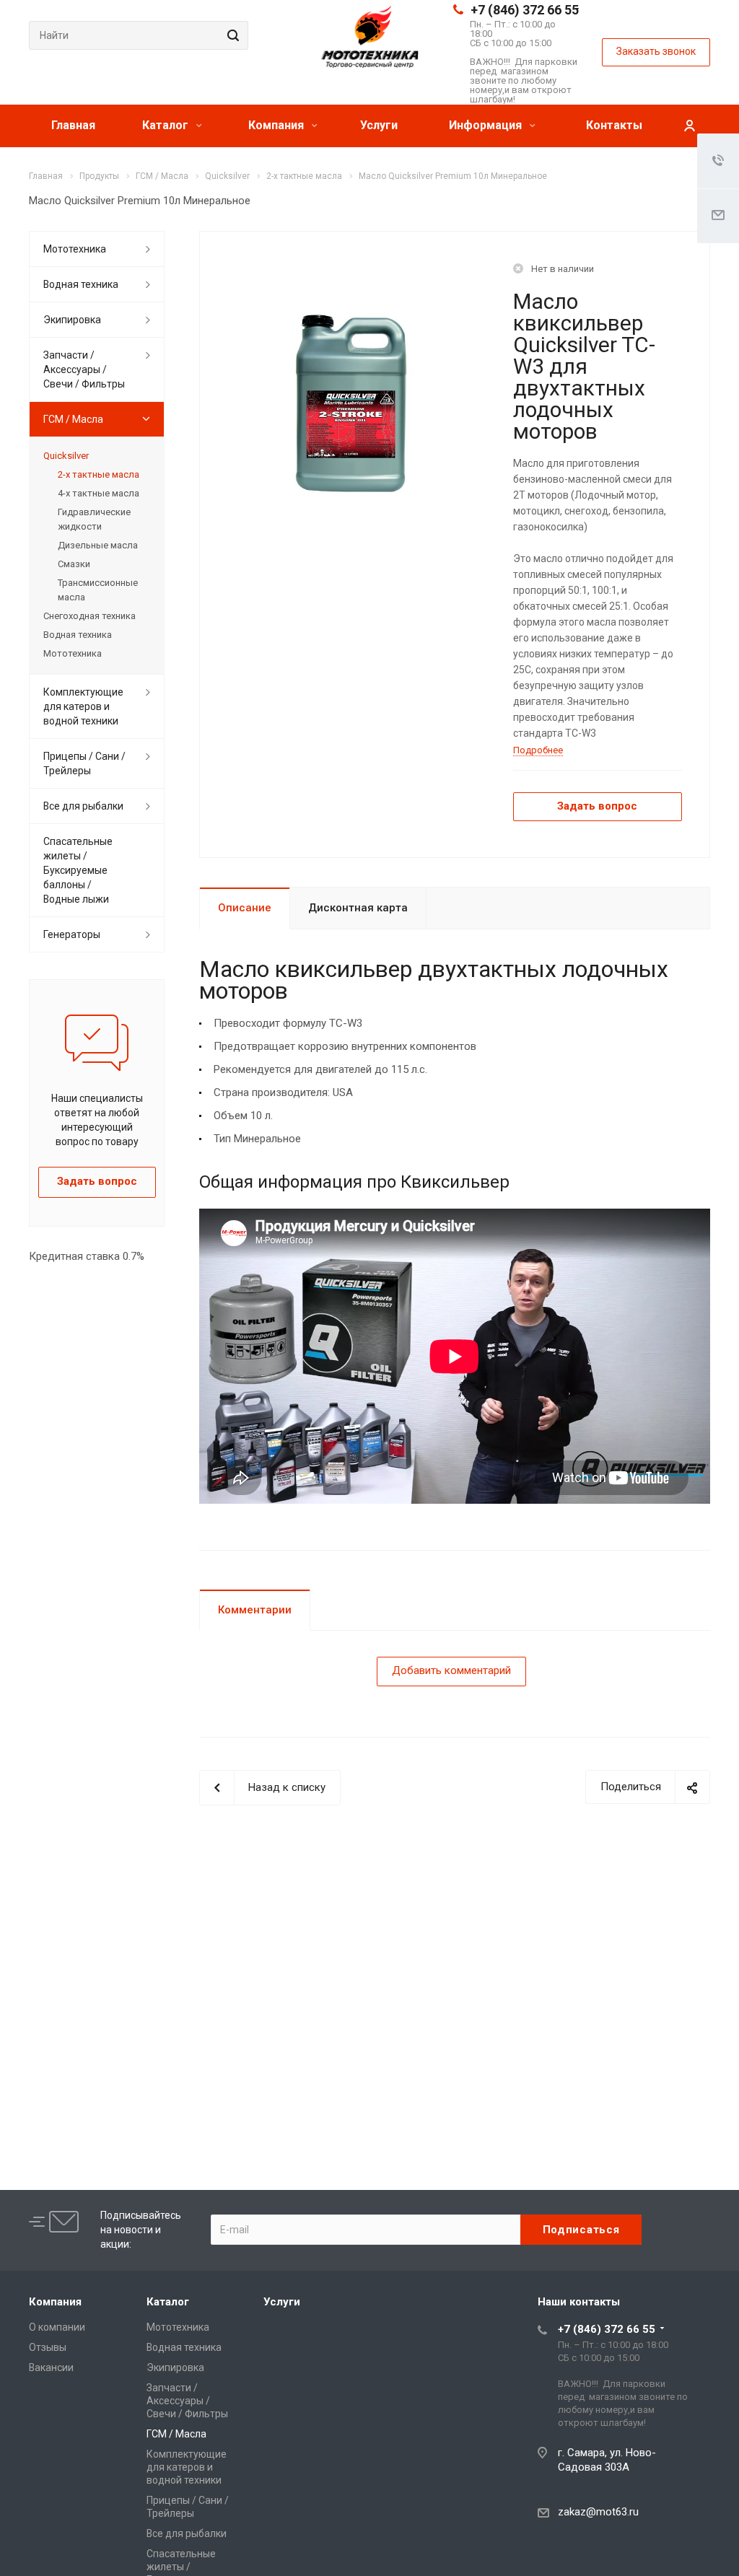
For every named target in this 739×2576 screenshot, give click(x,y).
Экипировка (72, 320)
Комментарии (255, 1610)
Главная (73, 125)
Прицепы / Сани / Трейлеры (84, 763)
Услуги (379, 125)
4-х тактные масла (99, 493)
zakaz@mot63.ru (598, 2512)
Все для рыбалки (83, 806)
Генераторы (72, 934)
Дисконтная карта (358, 908)
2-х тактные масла (99, 474)
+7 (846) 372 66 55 (525, 10)
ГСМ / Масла (73, 419)
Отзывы (48, 2347)
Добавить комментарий (451, 1670)
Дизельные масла (98, 545)
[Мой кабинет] (689, 126)
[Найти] (231, 35)
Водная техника (81, 284)
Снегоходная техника (89, 616)
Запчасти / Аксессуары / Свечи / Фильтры (84, 369)
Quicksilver (66, 456)
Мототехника (75, 249)
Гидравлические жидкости (94, 519)
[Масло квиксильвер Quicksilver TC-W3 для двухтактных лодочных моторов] (351, 403)
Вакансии (51, 2367)
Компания (277, 125)
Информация (487, 125)
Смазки (74, 564)
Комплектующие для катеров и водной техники (83, 706)
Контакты (614, 125)
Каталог (167, 125)
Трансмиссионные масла (98, 590)
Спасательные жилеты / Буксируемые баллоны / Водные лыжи (78, 870)
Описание (245, 908)
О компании (57, 2327)
